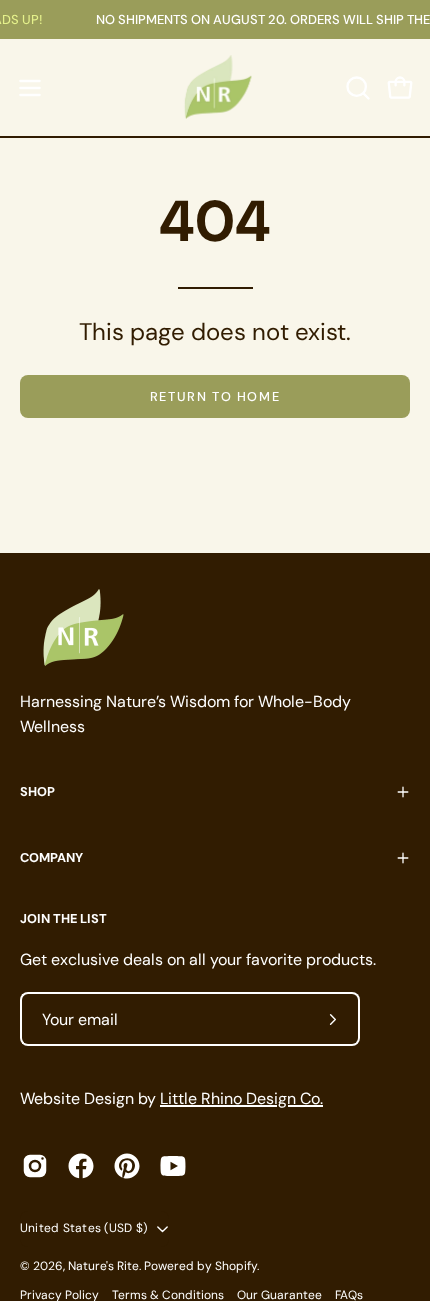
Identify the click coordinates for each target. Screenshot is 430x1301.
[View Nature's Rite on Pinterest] (127, 1166)
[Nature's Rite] (215, 87)
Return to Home (215, 396)
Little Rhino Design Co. (241, 1098)
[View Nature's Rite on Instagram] (35, 1166)
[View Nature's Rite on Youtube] (173, 1166)
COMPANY (51, 857)
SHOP (37, 791)
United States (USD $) (83, 1228)
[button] (356, 88)
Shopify (236, 1266)
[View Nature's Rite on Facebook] (81, 1166)
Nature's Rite (103, 1266)
